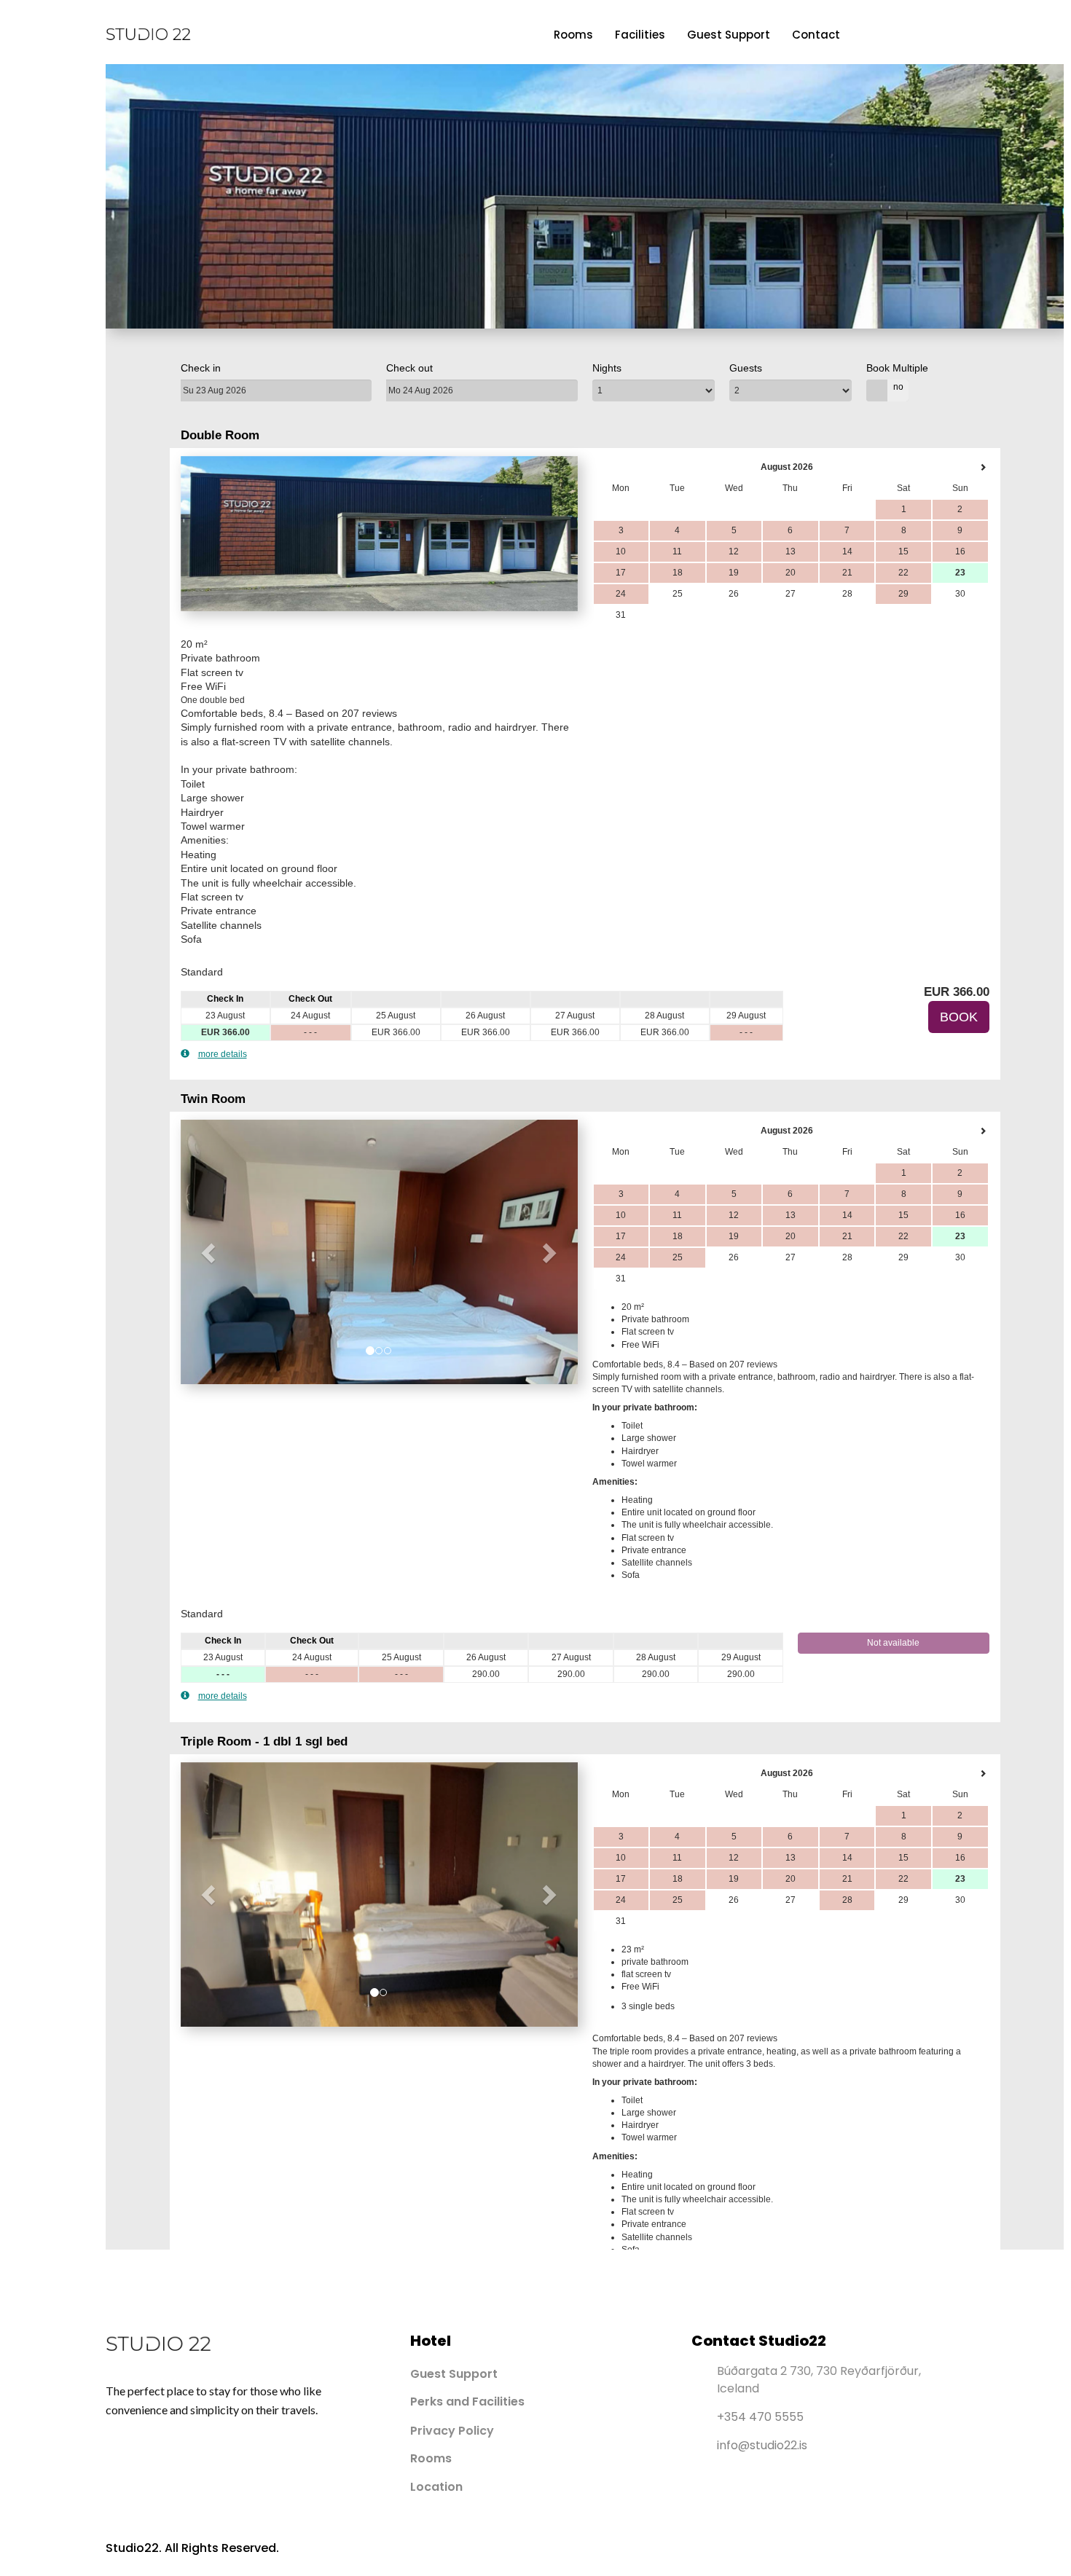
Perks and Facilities (467, 2402)
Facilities (640, 35)
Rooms (573, 35)
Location (436, 2487)
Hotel (431, 2341)
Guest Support (729, 35)
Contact (816, 35)
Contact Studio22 (759, 2341)
